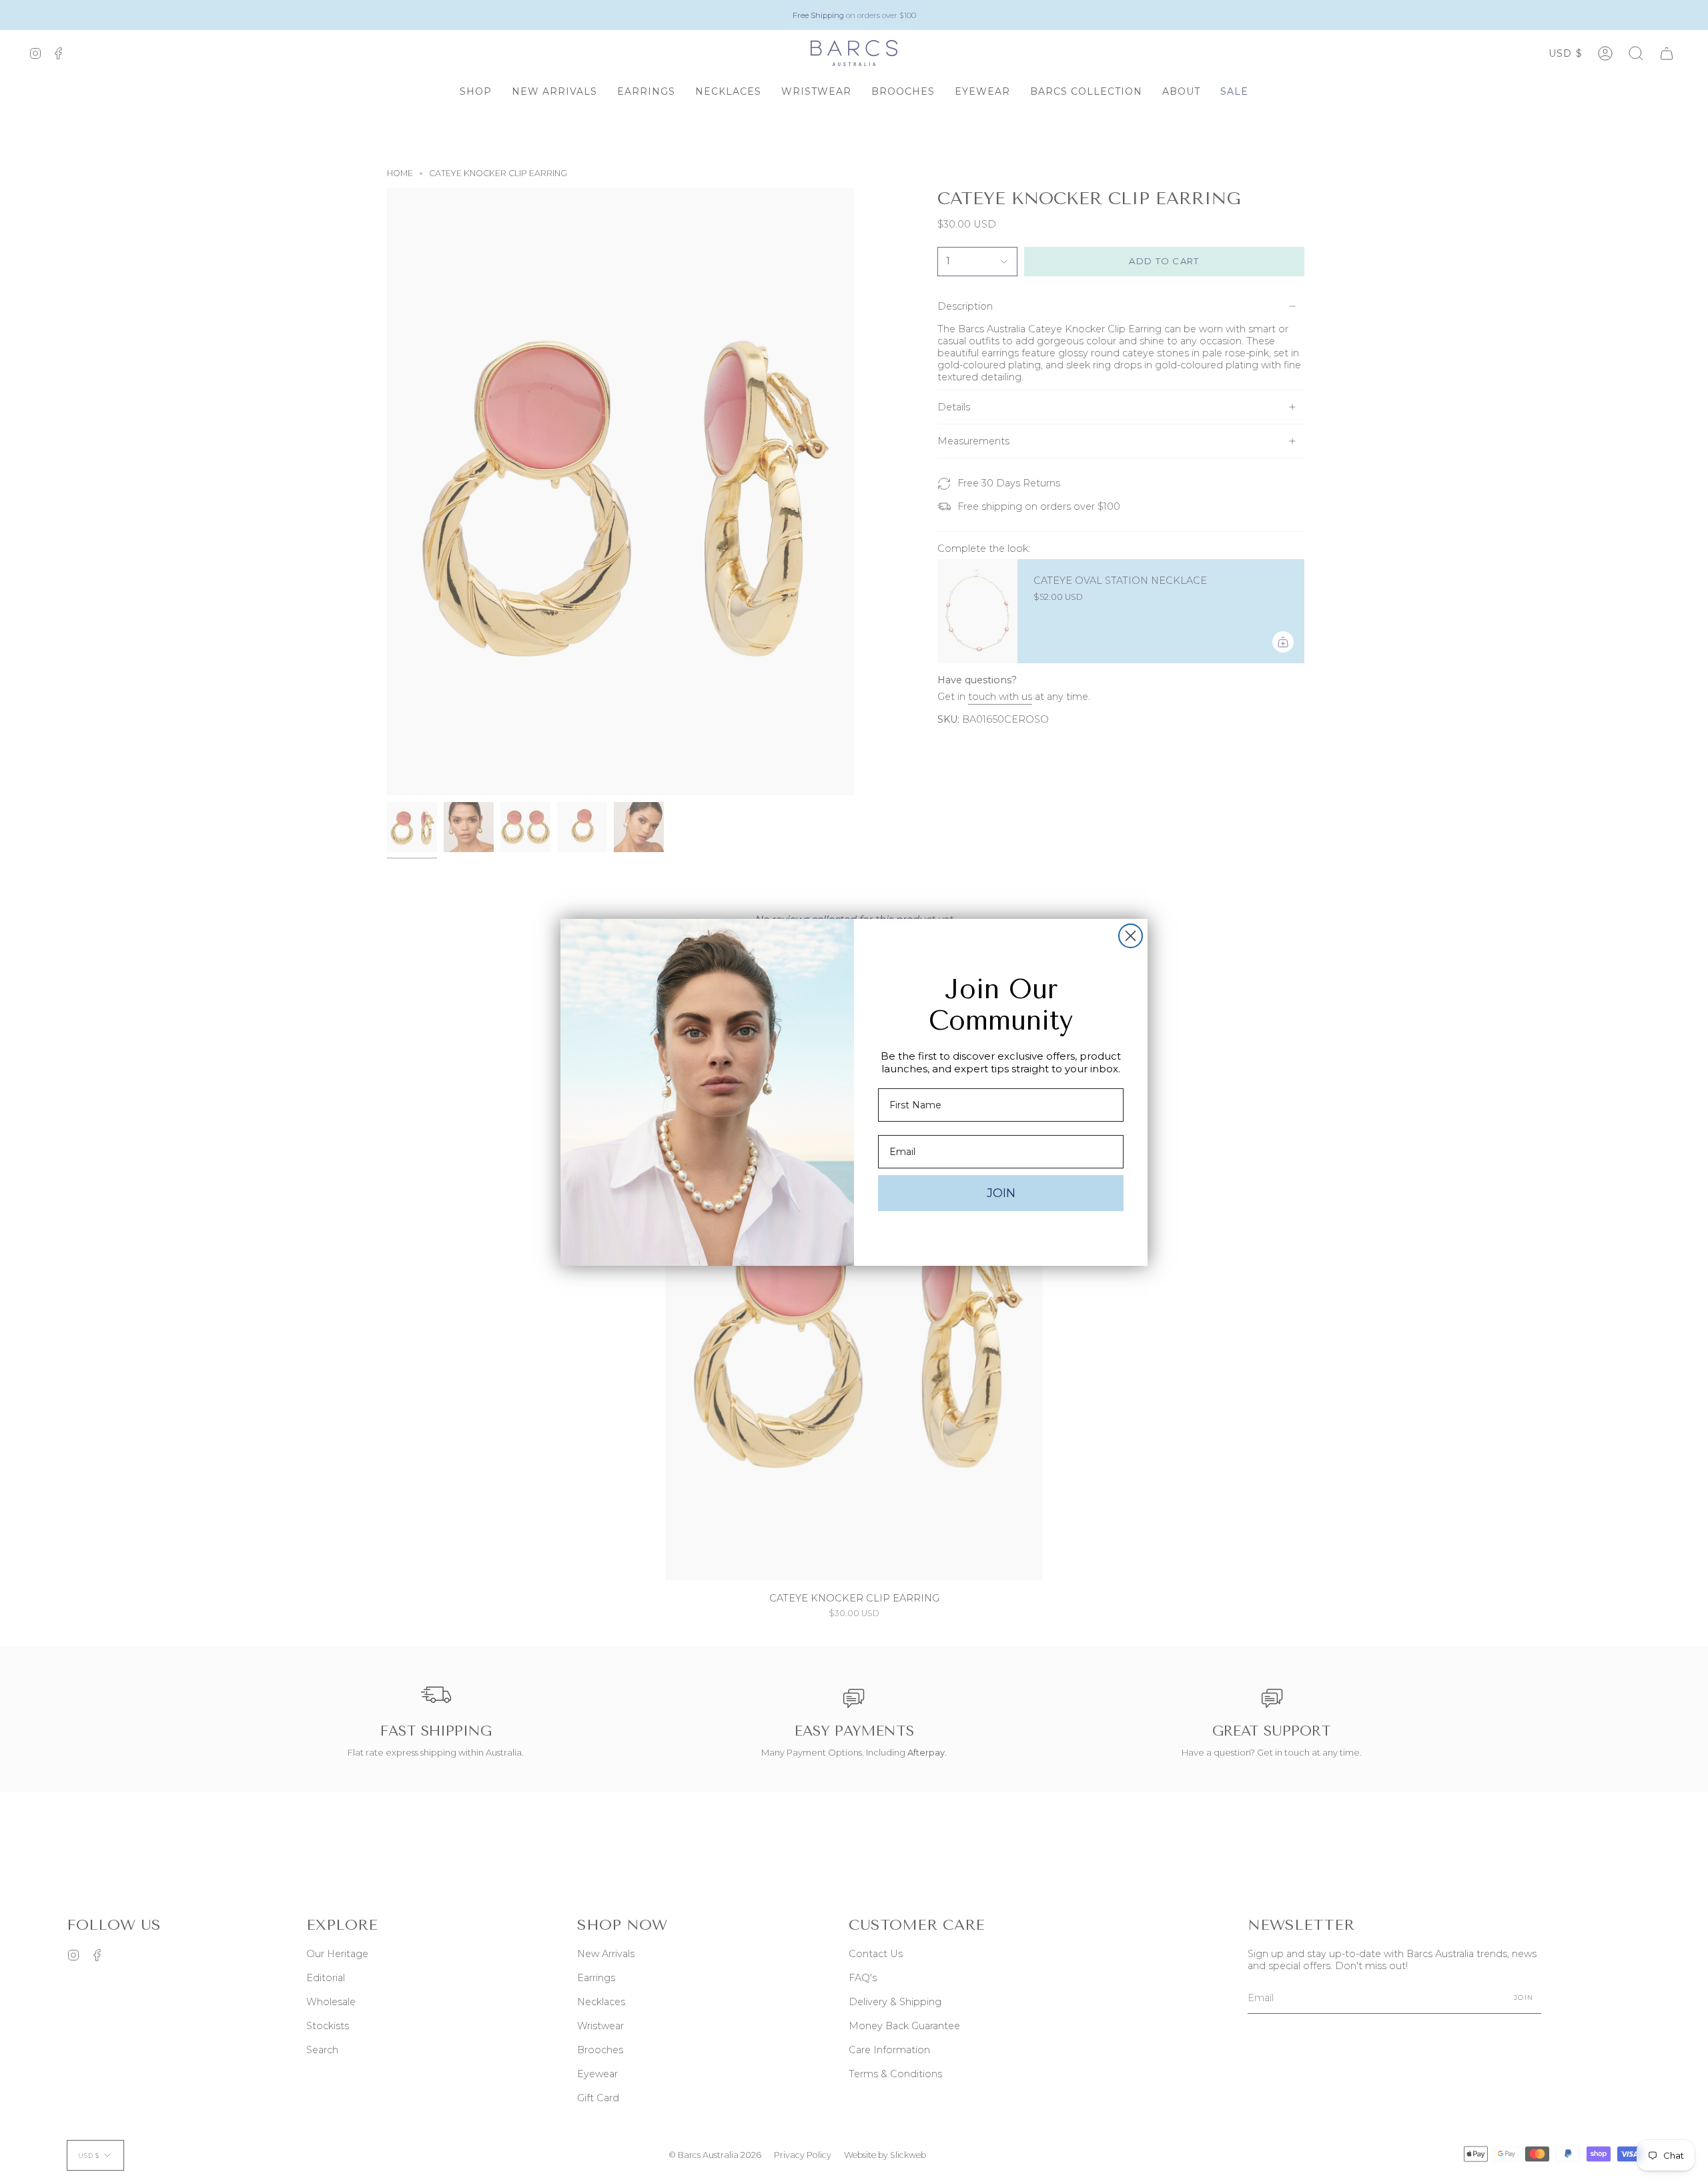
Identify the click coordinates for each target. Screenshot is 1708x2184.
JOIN (1001, 1193)
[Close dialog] (1131, 936)
